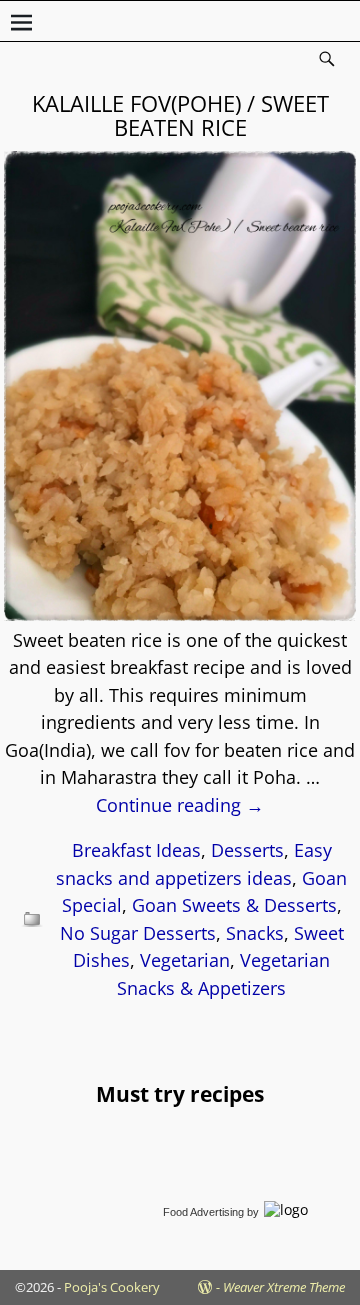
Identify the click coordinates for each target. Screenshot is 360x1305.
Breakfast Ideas (136, 850)
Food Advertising (203, 1212)
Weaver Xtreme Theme (284, 1287)
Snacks (255, 933)
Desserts (247, 850)
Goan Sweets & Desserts (234, 905)
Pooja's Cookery (112, 1287)
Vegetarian (185, 960)
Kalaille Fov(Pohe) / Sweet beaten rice (180, 115)
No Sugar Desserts (138, 933)
